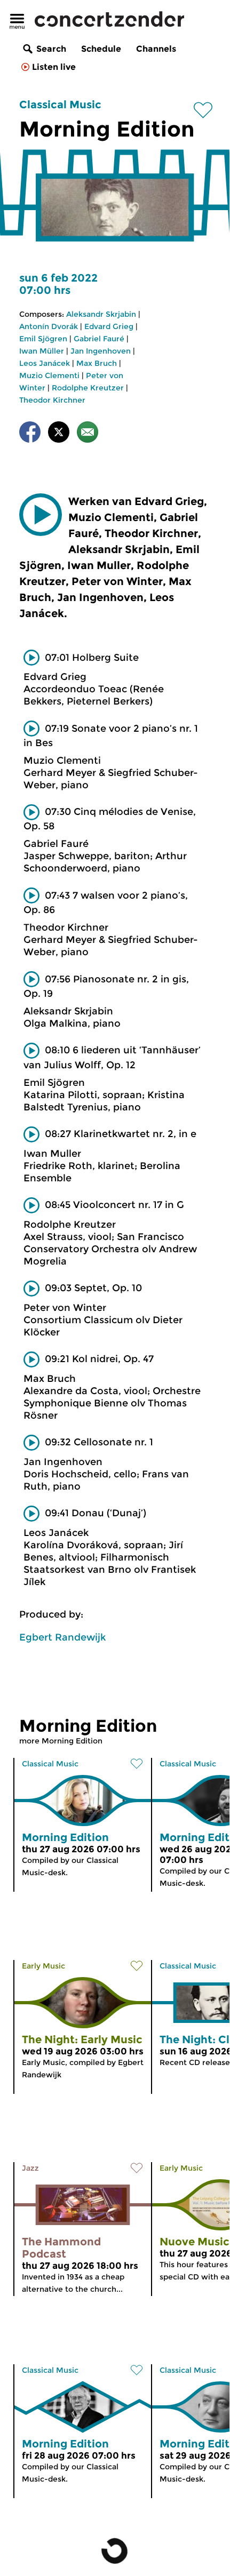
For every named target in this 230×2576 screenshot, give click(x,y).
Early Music (43, 1966)
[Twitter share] (59, 434)
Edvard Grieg (109, 326)
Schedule (101, 49)
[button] (41, 515)
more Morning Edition (61, 1741)
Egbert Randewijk (62, 1637)
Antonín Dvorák (49, 326)
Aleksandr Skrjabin (101, 314)
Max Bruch (97, 363)
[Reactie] (88, 434)
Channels (156, 49)
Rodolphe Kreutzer (88, 388)
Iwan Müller (42, 351)
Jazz (30, 2168)
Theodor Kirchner (52, 400)
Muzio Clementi (49, 375)
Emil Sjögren (43, 339)
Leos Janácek (45, 363)
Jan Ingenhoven (101, 351)
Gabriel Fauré (99, 339)
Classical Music (60, 105)
